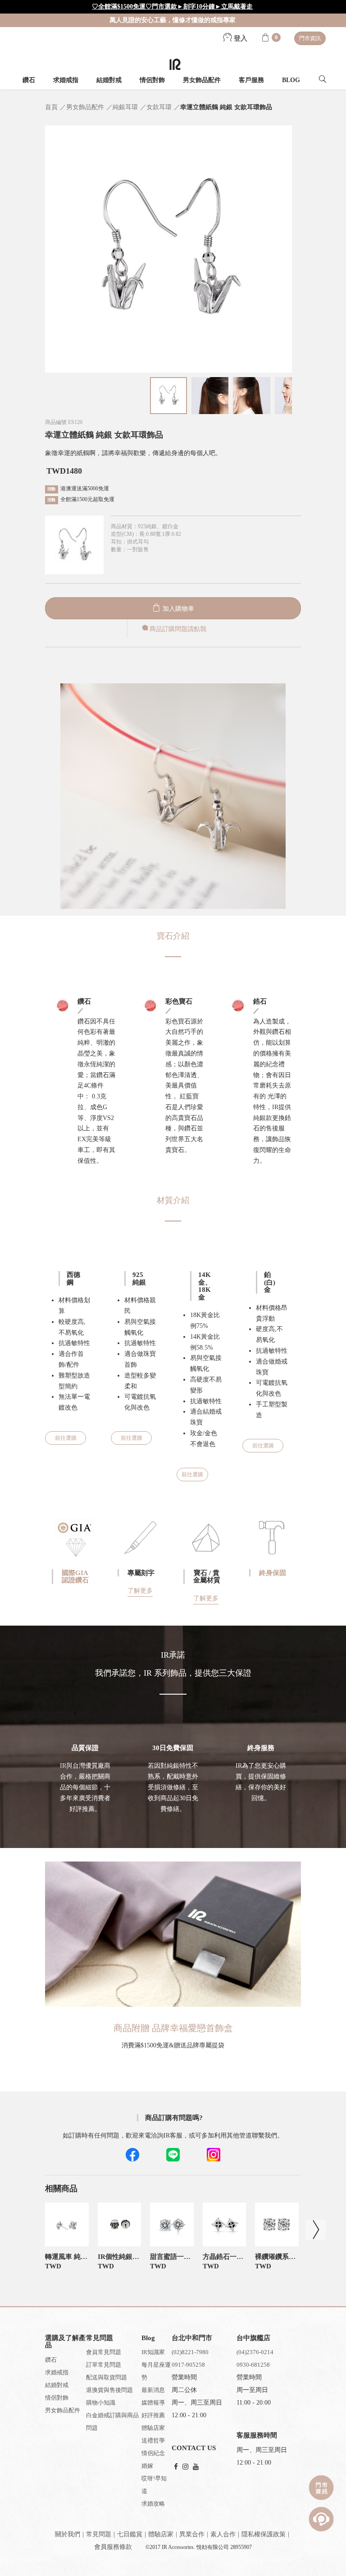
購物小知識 (101, 2403)
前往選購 (66, 1438)
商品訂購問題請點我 (178, 629)
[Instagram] (185, 2467)
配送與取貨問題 (107, 2377)
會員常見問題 (104, 2352)
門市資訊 (310, 38)
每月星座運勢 (156, 2371)
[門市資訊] (321, 2488)
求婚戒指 (66, 80)
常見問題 (99, 2534)
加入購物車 (178, 609)
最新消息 (153, 2390)
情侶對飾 (152, 80)
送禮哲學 (153, 2440)
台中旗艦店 (253, 2338)
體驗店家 (153, 2428)
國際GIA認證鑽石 (75, 1577)
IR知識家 (153, 2352)
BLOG (291, 80)
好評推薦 (153, 2415)
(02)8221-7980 (190, 2352)
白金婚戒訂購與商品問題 (112, 2422)
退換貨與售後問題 (109, 2390)
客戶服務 (251, 80)
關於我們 (68, 2534)
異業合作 (192, 2534)
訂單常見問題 (104, 2365)
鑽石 (29, 80)
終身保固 (273, 1573)
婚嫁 (147, 2466)
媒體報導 (153, 2403)
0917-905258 (188, 2365)
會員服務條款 (113, 2547)
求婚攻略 (153, 2504)
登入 (240, 38)
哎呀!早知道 (154, 2485)
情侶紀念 (153, 2453)
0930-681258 (253, 2365)
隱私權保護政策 (264, 2534)
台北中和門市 (192, 2338)
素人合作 (223, 2534)
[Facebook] (176, 2467)
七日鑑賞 (130, 2534)
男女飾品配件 (202, 80)
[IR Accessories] (175, 64)
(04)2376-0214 (255, 2352)
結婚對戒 (109, 80)
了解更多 (140, 1591)
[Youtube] (196, 2467)
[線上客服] (321, 2519)
